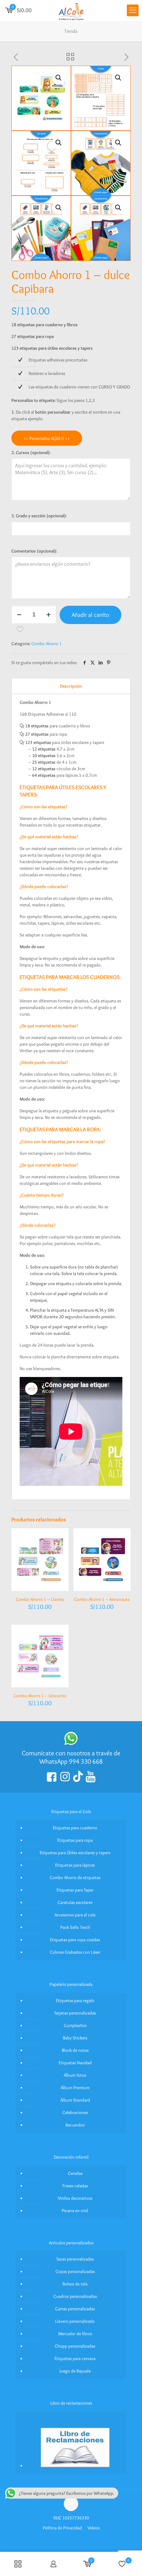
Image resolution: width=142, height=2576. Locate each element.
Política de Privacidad (62, 2528)
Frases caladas (75, 2186)
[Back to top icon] (71, 2504)
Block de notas (75, 2050)
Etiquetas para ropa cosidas (75, 1940)
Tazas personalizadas (75, 2259)
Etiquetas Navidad (75, 2063)
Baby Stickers (75, 2038)
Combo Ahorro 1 (47, 643)
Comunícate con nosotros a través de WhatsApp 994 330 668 (71, 1757)
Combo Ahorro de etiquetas (75, 1877)
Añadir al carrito (90, 615)
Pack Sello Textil (75, 1927)
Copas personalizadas (75, 2271)
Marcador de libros (75, 2333)
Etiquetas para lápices (75, 1865)
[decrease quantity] (19, 615)
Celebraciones (75, 2112)
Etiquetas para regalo (75, 2000)
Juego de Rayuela (75, 2371)
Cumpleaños (75, 2025)
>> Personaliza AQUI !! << (47, 438)
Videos (94, 2528)
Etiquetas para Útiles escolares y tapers (75, 1852)
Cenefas (75, 2173)
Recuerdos (75, 2125)
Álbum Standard (75, 2100)
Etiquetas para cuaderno (75, 1828)
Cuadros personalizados (75, 2296)
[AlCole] (71, 10)
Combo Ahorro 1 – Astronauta (102, 1599)
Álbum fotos (75, 2075)
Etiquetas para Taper (75, 1890)
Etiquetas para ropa (75, 1840)
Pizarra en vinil (75, 2210)
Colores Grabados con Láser (75, 1952)
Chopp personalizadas (75, 2346)
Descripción (71, 686)
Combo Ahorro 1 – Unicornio (40, 1696)
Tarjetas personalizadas (75, 2013)
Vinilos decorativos (75, 2198)
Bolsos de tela (75, 2284)
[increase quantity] (48, 615)
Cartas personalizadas (75, 2309)
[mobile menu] (133, 10)
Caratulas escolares (75, 1902)
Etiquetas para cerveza (75, 2358)
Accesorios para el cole (75, 1915)
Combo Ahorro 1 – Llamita (40, 1599)
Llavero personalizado (75, 2321)
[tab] (71, 686)
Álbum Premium (75, 2087)
